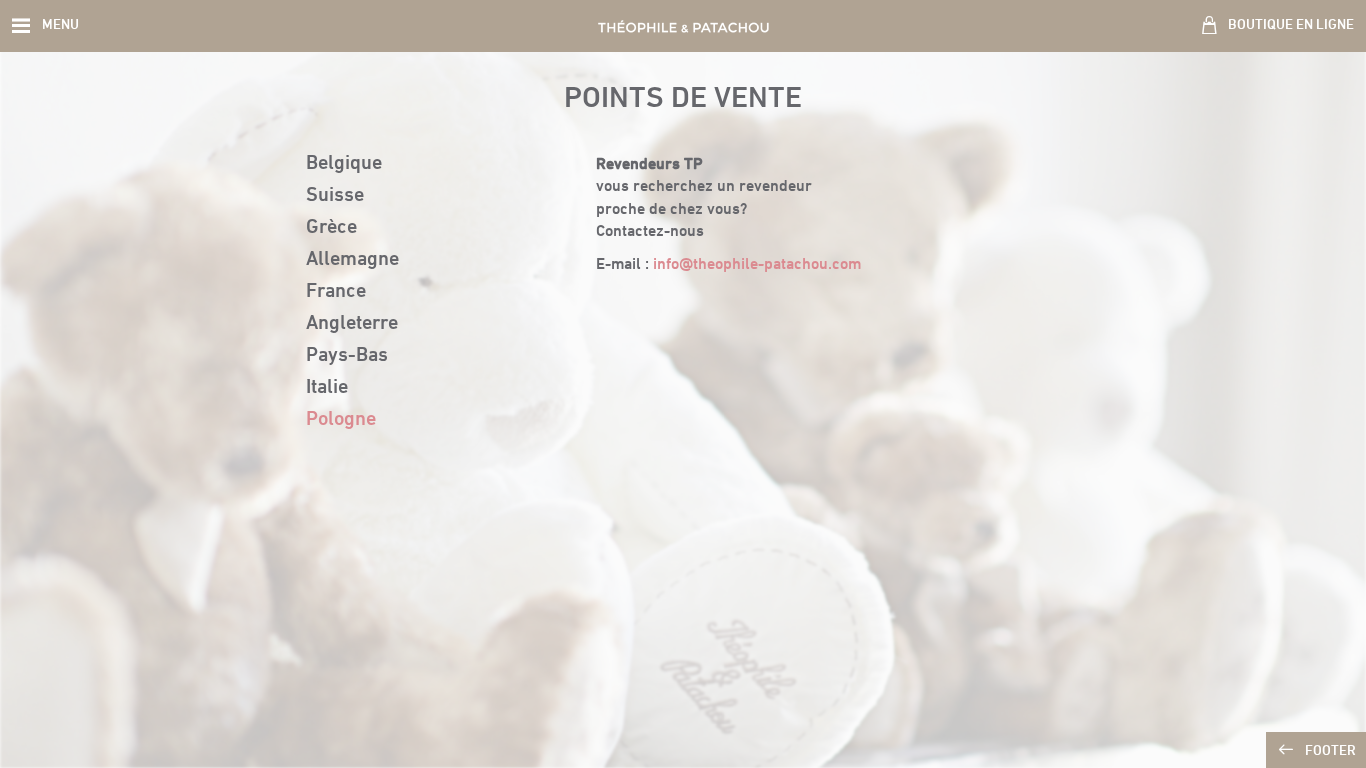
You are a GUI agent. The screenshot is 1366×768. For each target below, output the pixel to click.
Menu (60, 25)
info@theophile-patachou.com (757, 265)
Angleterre (352, 324)
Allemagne (352, 260)
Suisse (335, 196)
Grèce (331, 228)
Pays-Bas (347, 356)
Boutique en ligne (1291, 25)
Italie (327, 388)
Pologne (341, 420)
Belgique (344, 164)
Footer (1330, 751)
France (336, 292)
